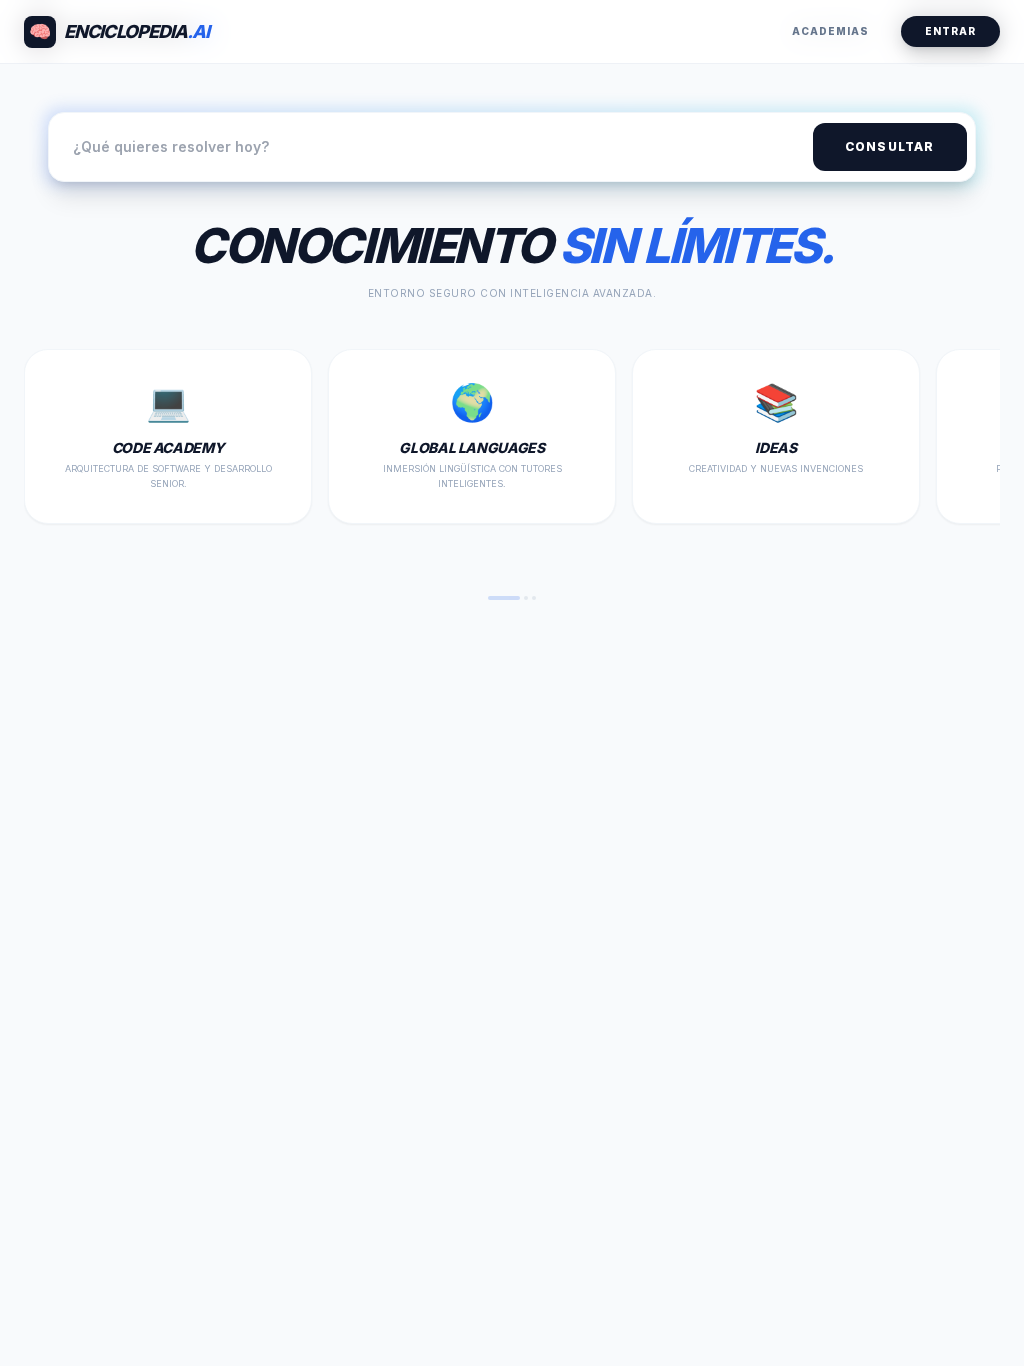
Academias (830, 31)
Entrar (950, 31)
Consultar (890, 146)
